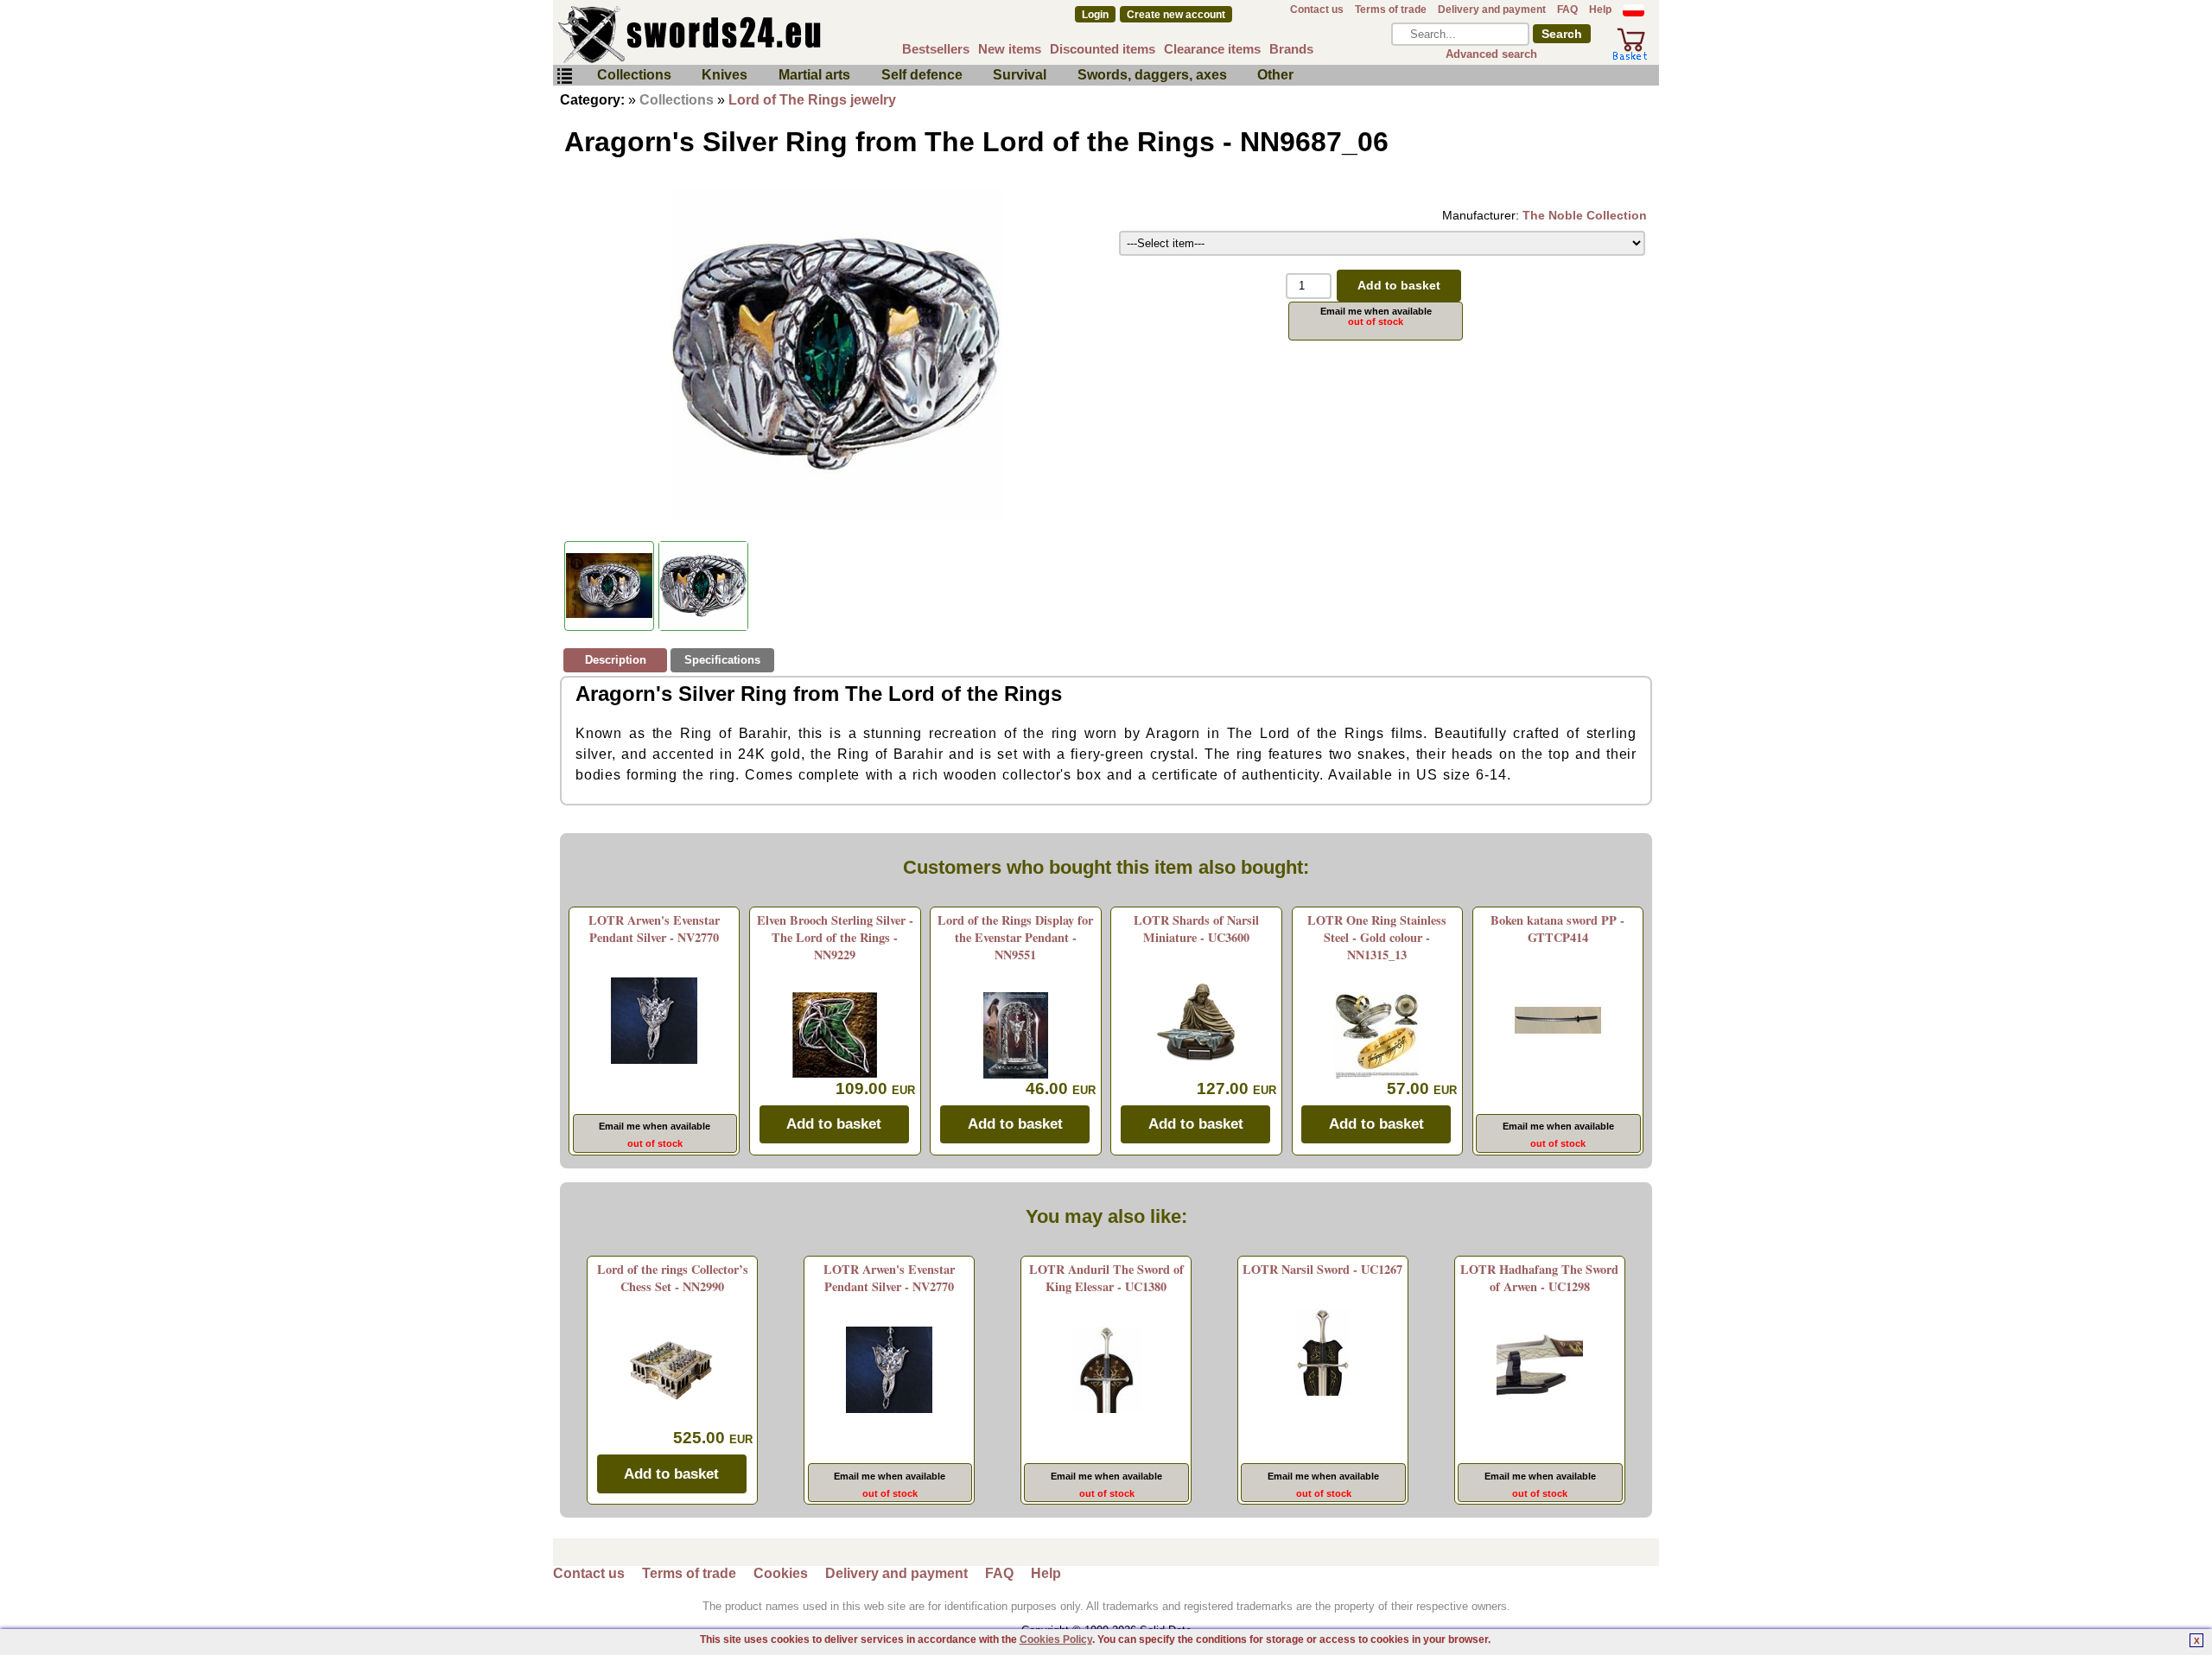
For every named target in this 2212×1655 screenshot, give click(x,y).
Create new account (1176, 15)
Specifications (722, 660)
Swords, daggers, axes (1152, 75)
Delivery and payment (1492, 10)
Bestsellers (936, 49)
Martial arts (814, 75)
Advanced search (1491, 54)
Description (616, 660)
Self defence (922, 75)
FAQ (1567, 10)
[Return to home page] (747, 35)
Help (1600, 10)
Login (1095, 15)
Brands (1291, 49)
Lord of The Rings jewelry (812, 100)
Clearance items (1212, 49)
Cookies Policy (1056, 1639)
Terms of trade (1391, 10)
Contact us (1317, 10)
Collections (634, 75)
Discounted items (1103, 49)
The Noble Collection (1585, 215)
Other (1275, 75)
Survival (1020, 75)
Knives (725, 75)
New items (1010, 49)
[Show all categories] (564, 76)
